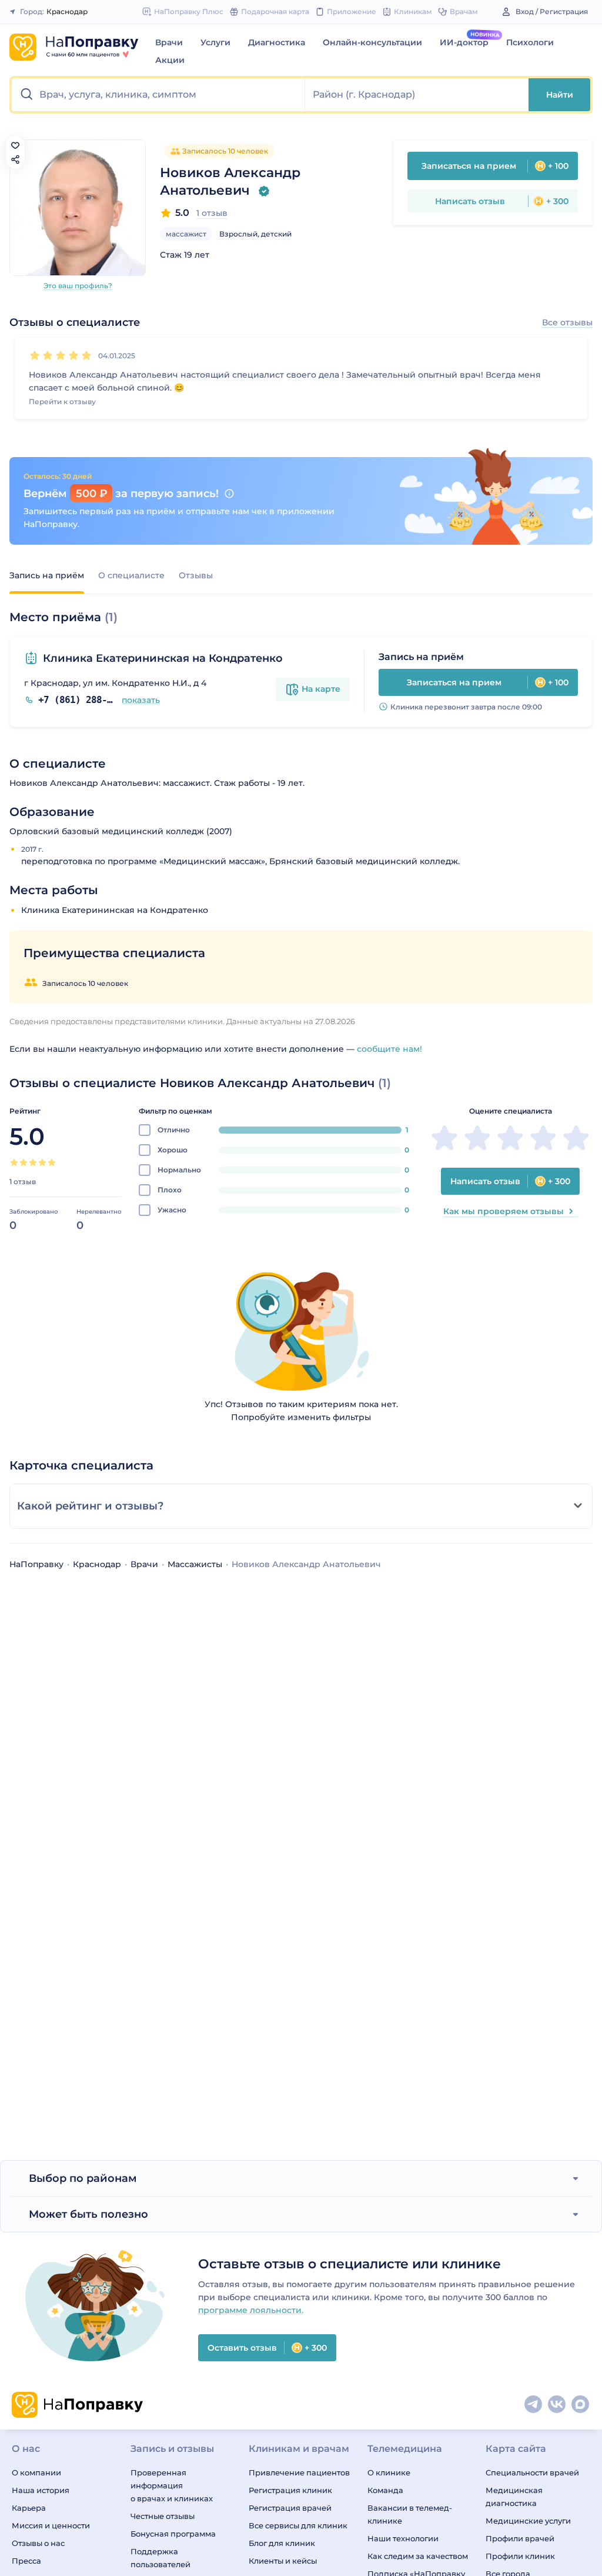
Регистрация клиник (290, 2490)
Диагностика (277, 42)
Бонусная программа (173, 2534)
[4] (73, 355)
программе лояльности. (251, 2310)
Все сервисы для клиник (298, 2525)
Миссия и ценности (51, 2525)
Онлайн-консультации (372, 42)
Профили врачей (520, 2538)
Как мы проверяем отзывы (504, 1211)
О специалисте (131, 575)
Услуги (215, 42)
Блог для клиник (282, 2543)
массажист (186, 234)
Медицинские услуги (528, 2521)
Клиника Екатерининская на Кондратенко (163, 658)
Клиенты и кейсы (283, 2561)
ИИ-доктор (464, 42)
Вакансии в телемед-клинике (410, 2514)
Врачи (169, 42)
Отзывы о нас (38, 2543)
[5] (86, 355)
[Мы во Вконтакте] (557, 2405)
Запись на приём (47, 575)
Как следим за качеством (418, 2556)
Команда (385, 2490)
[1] (35, 355)
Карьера (29, 2508)
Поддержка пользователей (160, 2558)
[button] (158, 95)
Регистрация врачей (290, 2508)
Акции (170, 60)
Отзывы (196, 575)
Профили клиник (520, 2556)
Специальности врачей (532, 2472)
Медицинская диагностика (514, 2497)
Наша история (41, 2490)
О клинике (389, 2472)
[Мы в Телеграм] (534, 2405)
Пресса (26, 2561)
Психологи (530, 42)
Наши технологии (403, 2538)
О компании (36, 2472)
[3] (61, 355)
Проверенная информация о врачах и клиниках (172, 2485)
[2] (48, 355)
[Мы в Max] (581, 2405)
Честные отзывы (163, 2516)
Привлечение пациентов (299, 2472)
